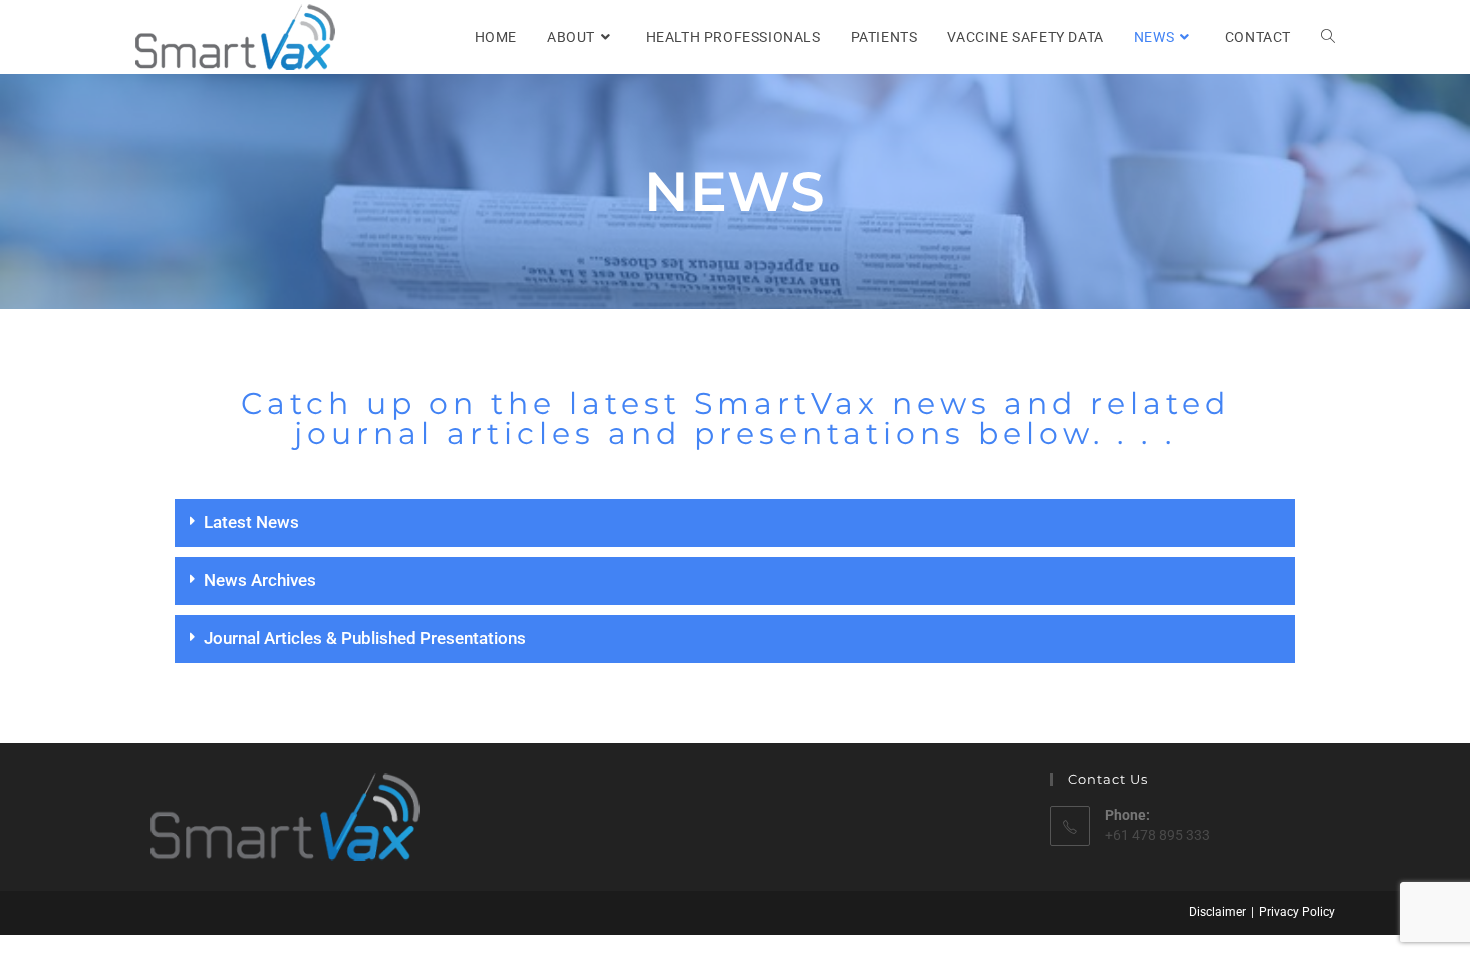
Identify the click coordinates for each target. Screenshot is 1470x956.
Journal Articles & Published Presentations (365, 638)
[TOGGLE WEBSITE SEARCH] (1328, 37)
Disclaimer (1217, 912)
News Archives (260, 580)
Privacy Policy (1297, 912)
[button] (735, 523)
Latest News (251, 522)
